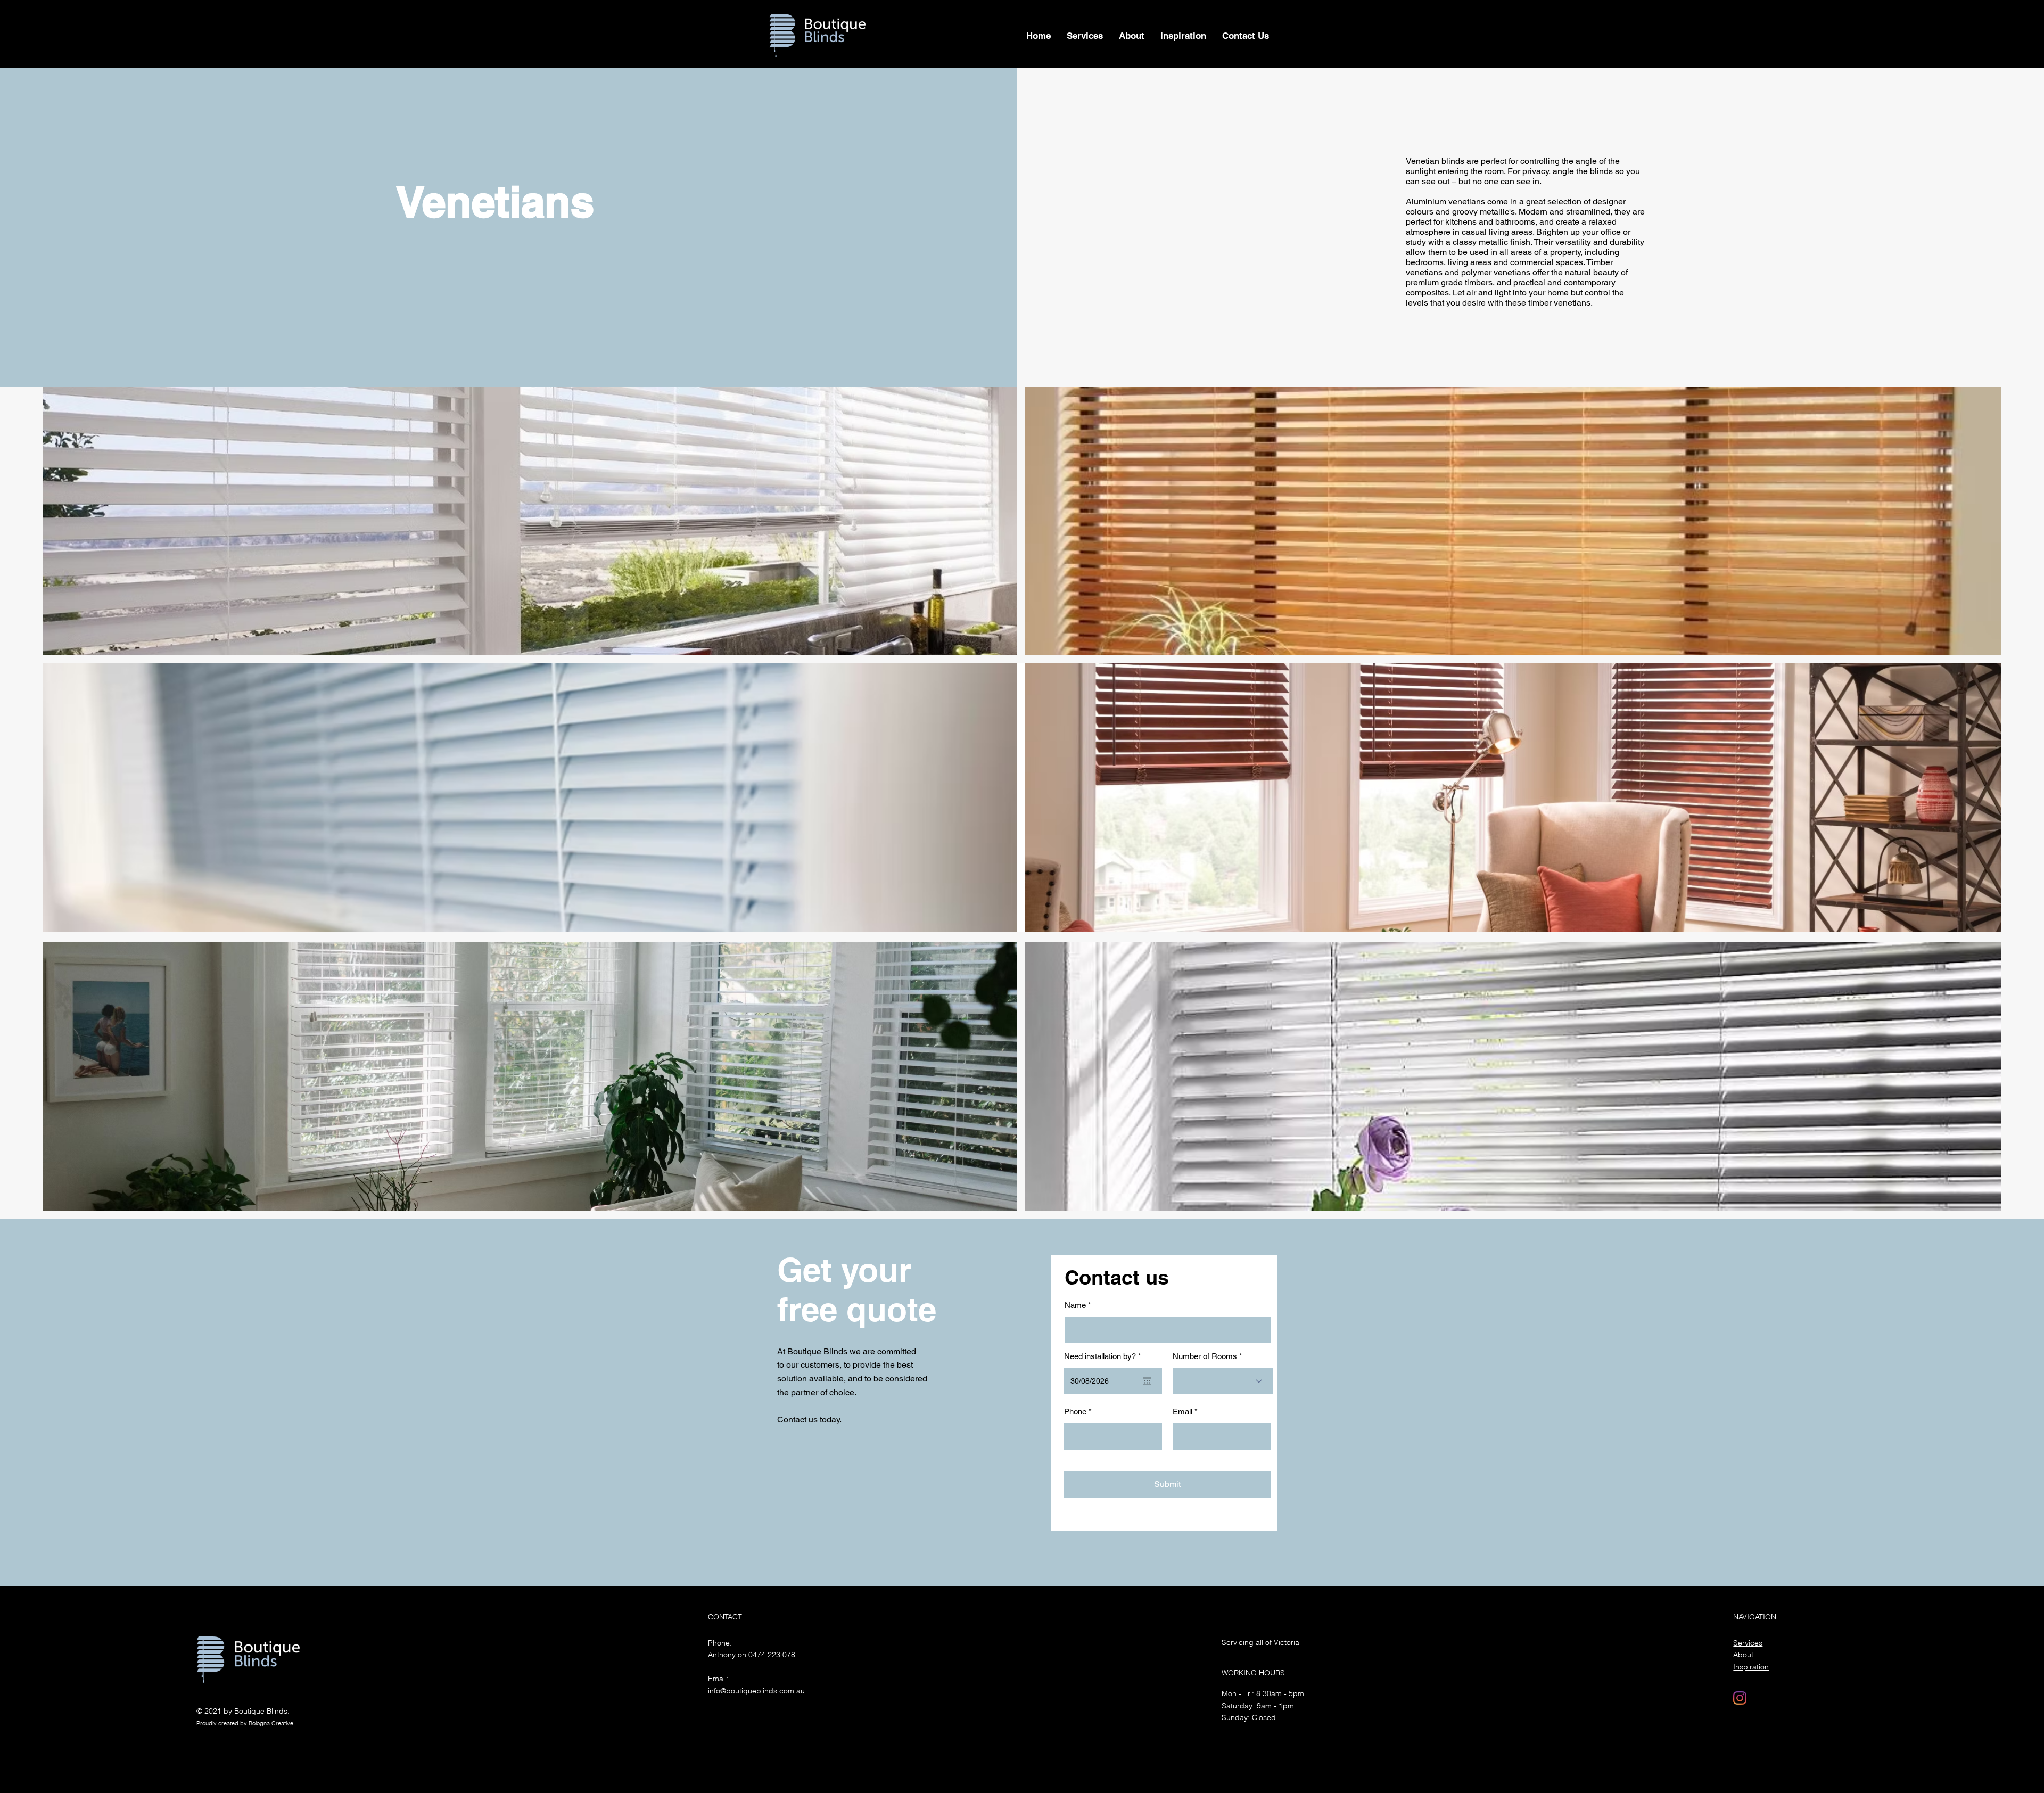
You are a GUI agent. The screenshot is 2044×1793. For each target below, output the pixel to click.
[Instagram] (1740, 1698)
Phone (1075, 1412)
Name (1075, 1305)
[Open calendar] (1147, 1381)
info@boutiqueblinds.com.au (756, 1691)
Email (1182, 1412)
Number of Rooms (1205, 1356)
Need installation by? (1105, 1356)
